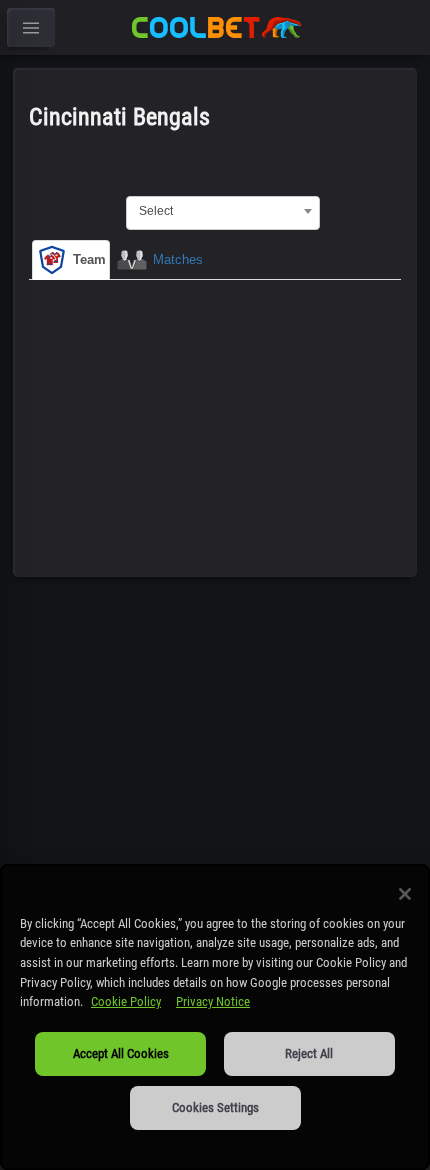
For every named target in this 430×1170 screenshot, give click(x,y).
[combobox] (223, 211)
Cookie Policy (126, 1001)
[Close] (405, 894)
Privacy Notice (213, 1001)
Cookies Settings (215, 1107)
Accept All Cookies (121, 1053)
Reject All (309, 1053)
